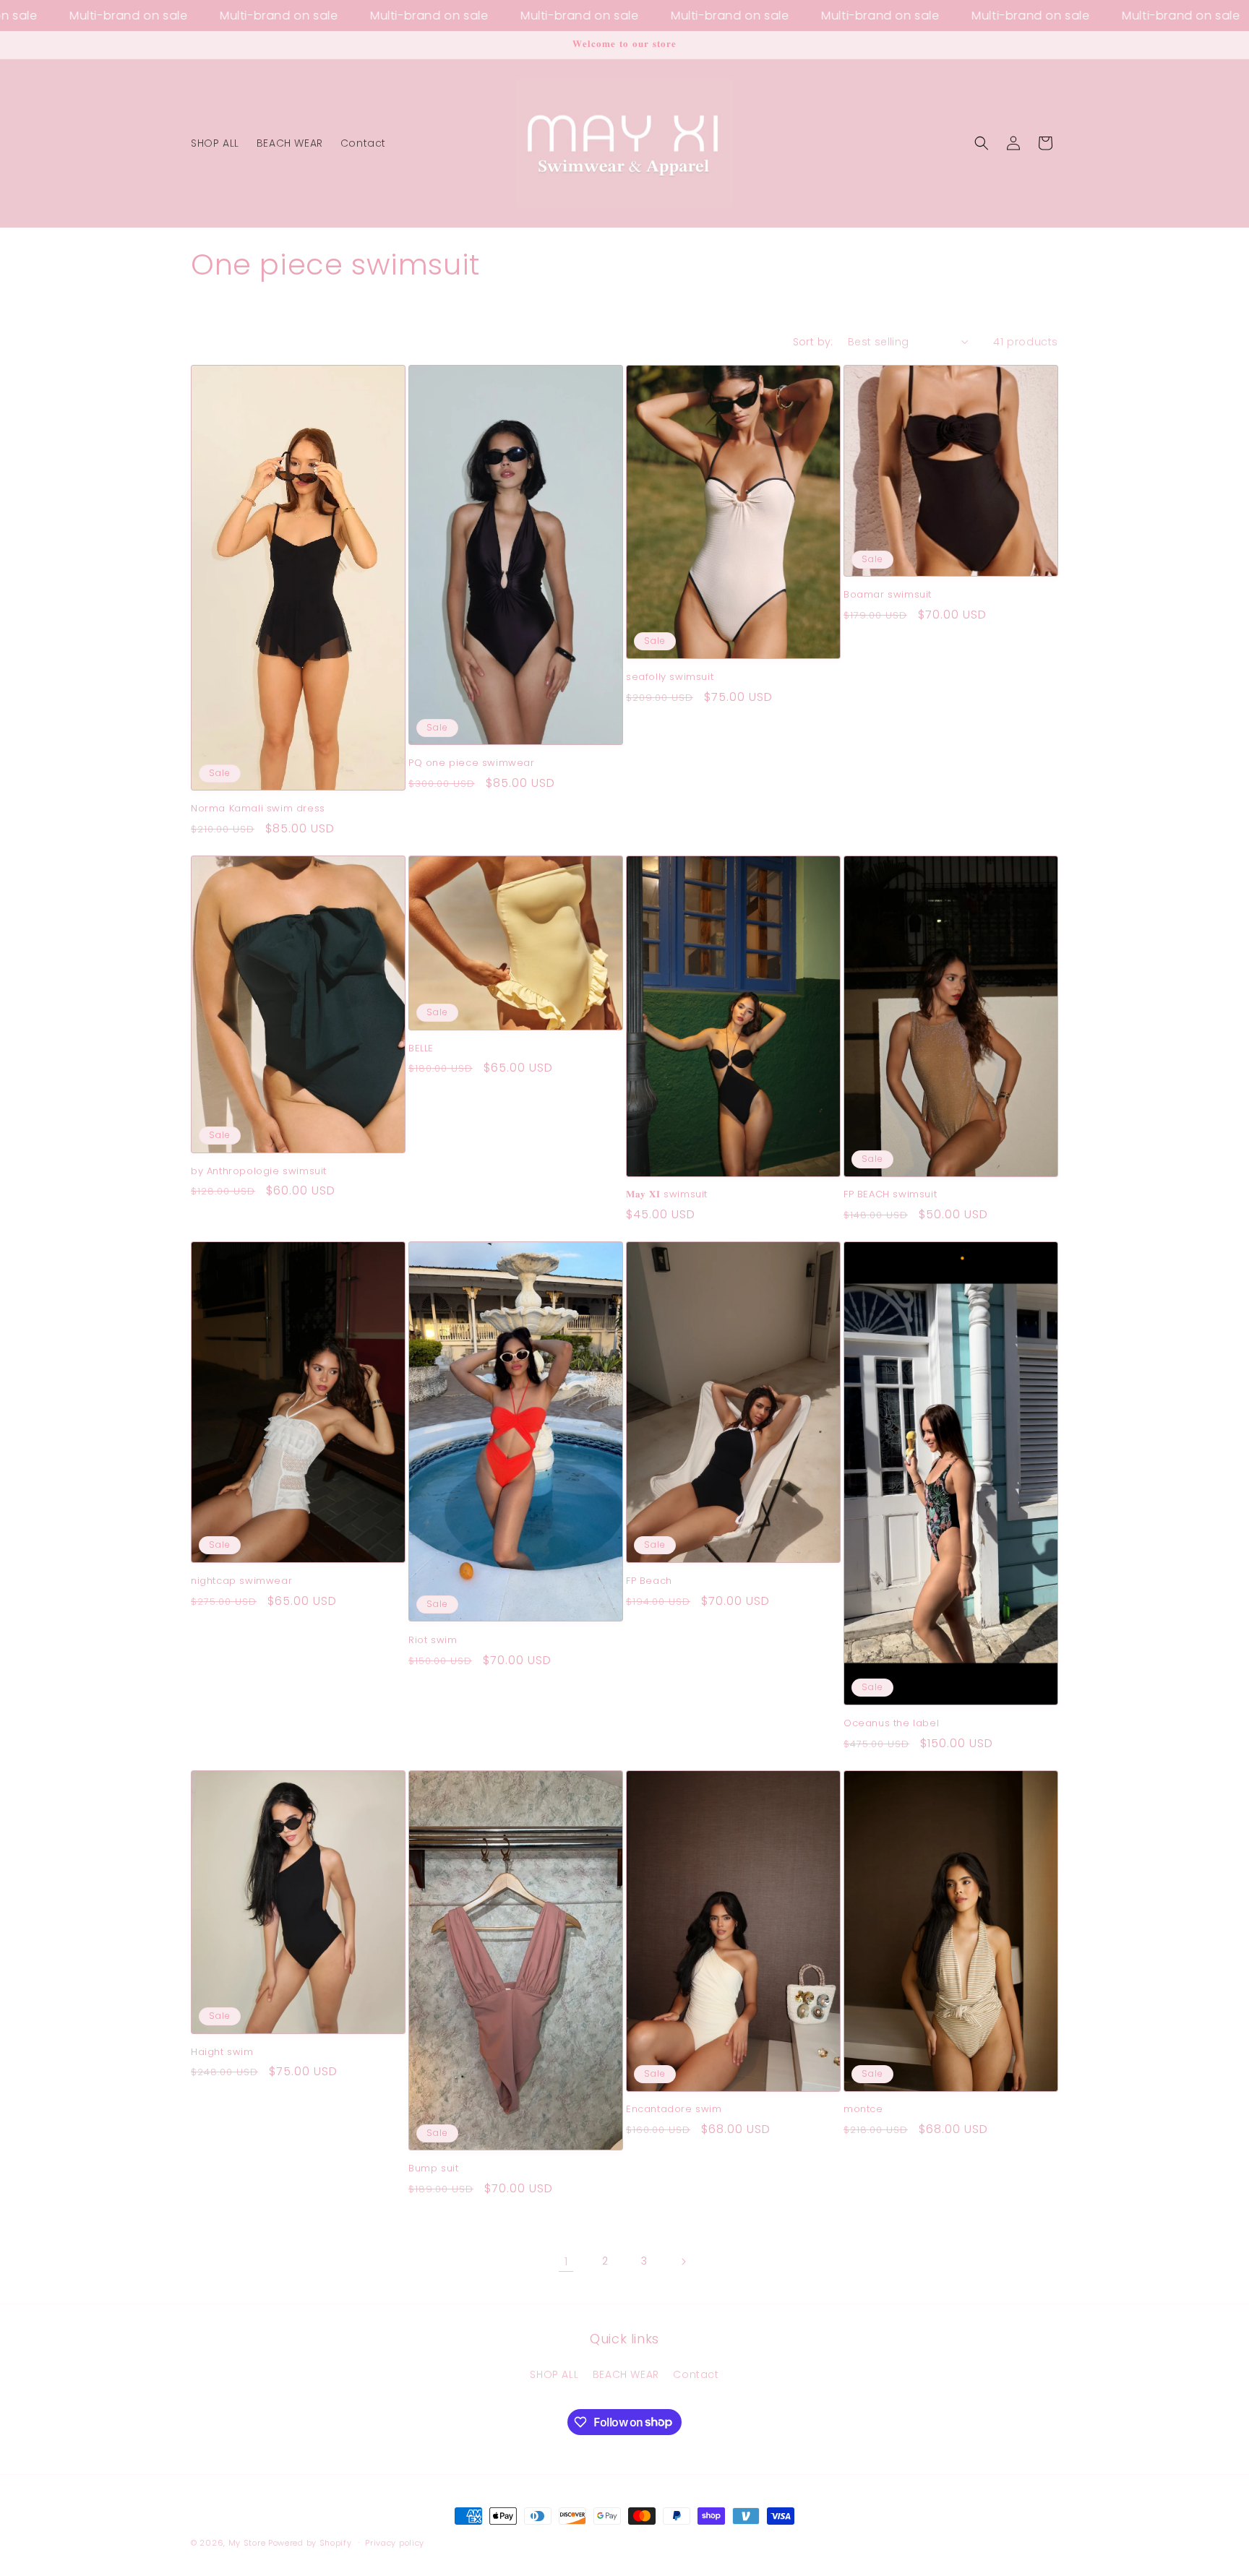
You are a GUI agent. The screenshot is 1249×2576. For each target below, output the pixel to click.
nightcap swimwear (241, 1581)
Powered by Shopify (310, 2543)
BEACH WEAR (626, 2374)
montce (863, 2110)
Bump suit (433, 2169)
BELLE (421, 1049)
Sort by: (813, 342)
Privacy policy (395, 2542)
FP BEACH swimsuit (890, 1195)
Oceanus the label (891, 1724)
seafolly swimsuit (670, 677)
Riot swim (433, 1641)
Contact (696, 2374)
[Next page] (683, 2262)
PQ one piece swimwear (472, 763)
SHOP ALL (554, 2374)
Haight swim (222, 2052)
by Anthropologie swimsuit (259, 1172)
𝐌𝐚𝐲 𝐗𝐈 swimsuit (667, 1195)
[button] (982, 143)
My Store (247, 2543)
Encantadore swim (674, 2110)
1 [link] (566, 2261)
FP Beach (649, 1581)
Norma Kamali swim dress (258, 809)
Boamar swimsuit (888, 595)
